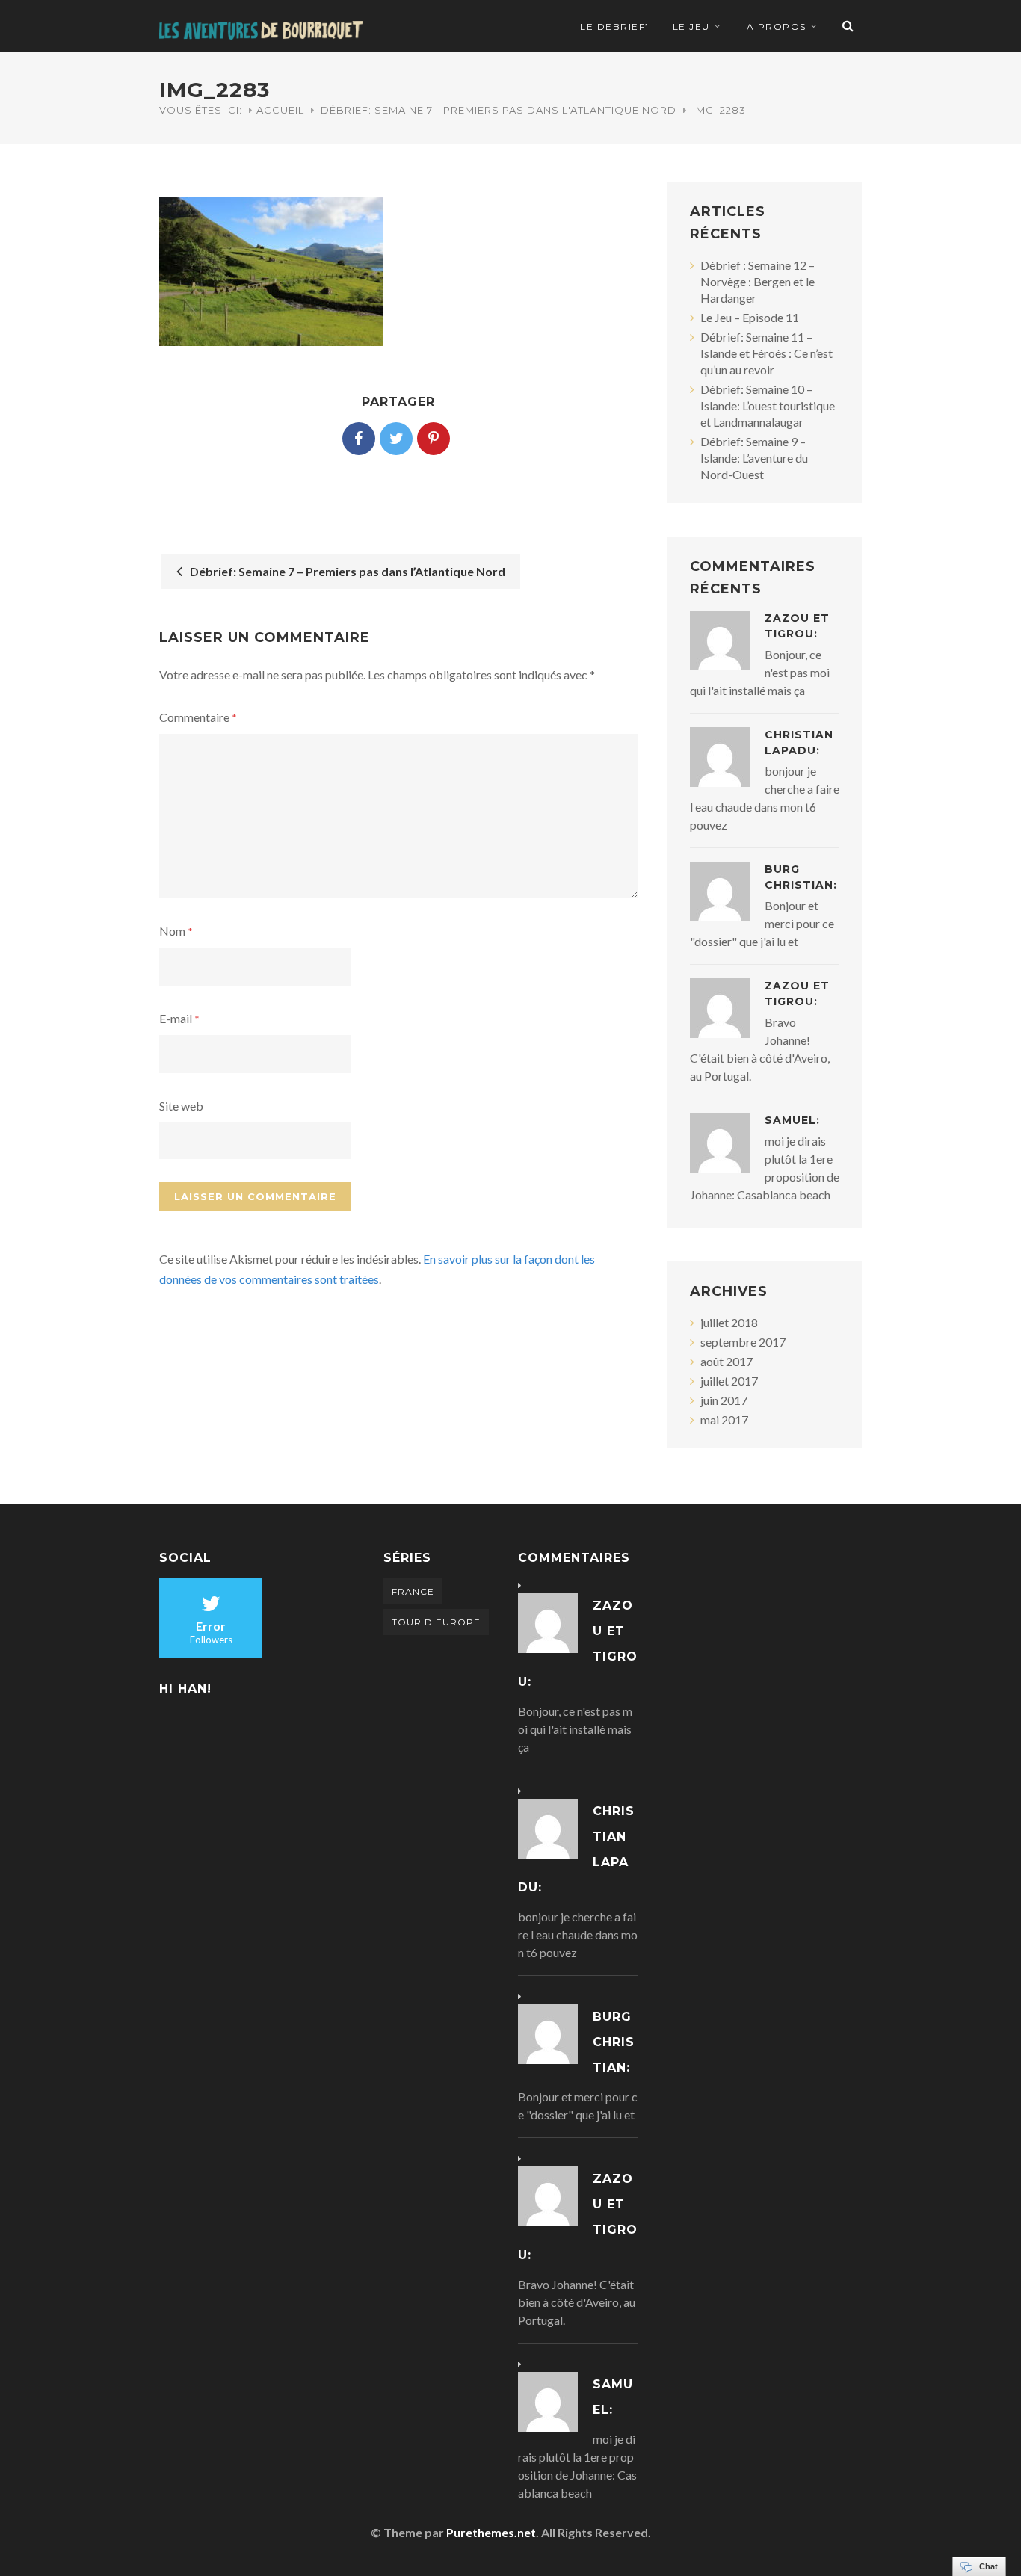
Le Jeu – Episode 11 (750, 317)
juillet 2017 (729, 1381)
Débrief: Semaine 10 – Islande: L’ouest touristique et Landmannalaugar (768, 405)
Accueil (280, 110)
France (413, 1591)
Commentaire (198, 717)
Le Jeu (691, 27)
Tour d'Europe (436, 1622)
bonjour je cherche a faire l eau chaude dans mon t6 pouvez (578, 1934)
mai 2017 (724, 1420)
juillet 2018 (729, 1322)
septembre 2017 (743, 1342)
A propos (777, 27)
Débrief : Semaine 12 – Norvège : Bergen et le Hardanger (758, 281)
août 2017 (727, 1361)
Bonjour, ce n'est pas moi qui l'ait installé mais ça (575, 1729)
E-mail (179, 1018)
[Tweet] (396, 439)
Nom (176, 931)
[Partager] (359, 439)
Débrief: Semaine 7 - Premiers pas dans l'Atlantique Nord (499, 110)
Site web (181, 1106)
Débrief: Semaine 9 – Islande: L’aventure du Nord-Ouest (754, 458)
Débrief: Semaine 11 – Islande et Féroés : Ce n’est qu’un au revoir (766, 353)
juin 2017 (724, 1400)
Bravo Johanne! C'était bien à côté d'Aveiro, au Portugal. (577, 2302)
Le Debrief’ (614, 27)
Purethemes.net (491, 2532)
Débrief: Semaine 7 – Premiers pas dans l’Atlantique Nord (345, 571)
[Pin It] (434, 439)
